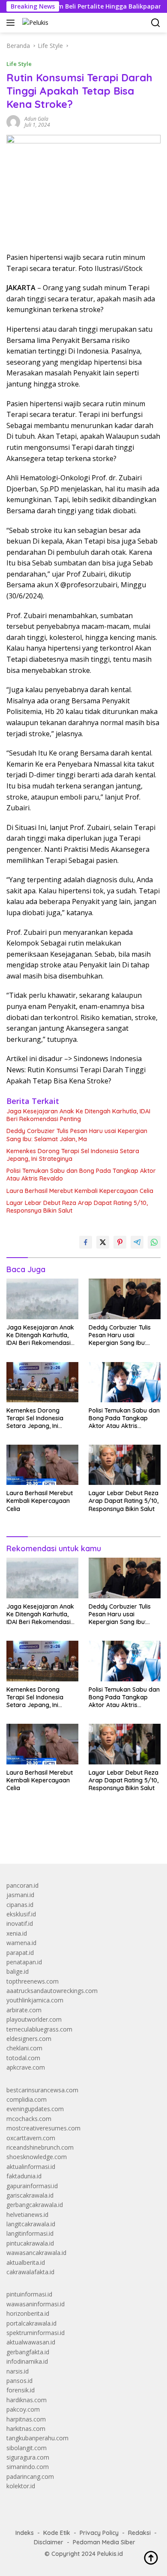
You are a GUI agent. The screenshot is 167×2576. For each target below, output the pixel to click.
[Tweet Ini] (103, 1242)
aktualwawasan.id (31, 2342)
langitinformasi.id (30, 2233)
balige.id (18, 1971)
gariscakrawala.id (30, 2195)
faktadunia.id (24, 2176)
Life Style (19, 64)
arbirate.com (24, 2010)
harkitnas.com (26, 2429)
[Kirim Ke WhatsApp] (154, 1242)
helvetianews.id (27, 2215)
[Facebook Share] (86, 1242)
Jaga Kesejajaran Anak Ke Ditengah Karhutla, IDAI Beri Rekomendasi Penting (78, 1115)
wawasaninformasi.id (36, 2304)
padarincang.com (30, 2476)
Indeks (25, 2533)
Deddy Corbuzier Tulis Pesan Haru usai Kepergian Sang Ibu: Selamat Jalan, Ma (77, 1135)
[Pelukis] (34, 22)
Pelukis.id (110, 2554)
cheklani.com (24, 2048)
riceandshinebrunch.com (40, 2147)
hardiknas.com (27, 2400)
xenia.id (17, 1933)
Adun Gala (36, 119)
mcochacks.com (29, 2119)
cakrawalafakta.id (30, 2272)
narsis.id (18, 2371)
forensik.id (21, 2390)
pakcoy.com (23, 2409)
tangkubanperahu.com (37, 2438)
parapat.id (20, 1953)
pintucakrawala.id (30, 2243)
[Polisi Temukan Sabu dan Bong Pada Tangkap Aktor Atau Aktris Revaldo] (125, 1382)
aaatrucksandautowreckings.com (52, 1991)
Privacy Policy (99, 2533)
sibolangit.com (27, 2448)
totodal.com (23, 2058)
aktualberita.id (26, 2262)
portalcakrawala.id (31, 2323)
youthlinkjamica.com (35, 2000)
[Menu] (12, 23)
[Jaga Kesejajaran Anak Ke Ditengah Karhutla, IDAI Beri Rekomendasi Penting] (42, 1299)
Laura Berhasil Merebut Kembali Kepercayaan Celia (80, 1191)
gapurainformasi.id (32, 2186)
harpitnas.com (26, 2419)
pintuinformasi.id (29, 2294)
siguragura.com (28, 2457)
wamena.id (21, 1943)
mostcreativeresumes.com (43, 2128)
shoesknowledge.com (37, 2157)
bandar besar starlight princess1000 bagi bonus (72, 1837)
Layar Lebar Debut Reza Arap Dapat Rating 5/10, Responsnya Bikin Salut (77, 1207)
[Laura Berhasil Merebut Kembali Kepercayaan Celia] (42, 1465)
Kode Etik (57, 2533)
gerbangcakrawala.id (35, 2205)
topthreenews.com (33, 1981)
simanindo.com (28, 2467)
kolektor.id (21, 2486)
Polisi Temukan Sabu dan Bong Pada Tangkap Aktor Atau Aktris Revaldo (81, 1175)
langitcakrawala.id (31, 2224)
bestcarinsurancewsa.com (42, 2090)
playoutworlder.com (34, 2019)
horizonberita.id (28, 2313)
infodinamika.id (27, 2361)
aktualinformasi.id (31, 2167)
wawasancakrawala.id (36, 2253)
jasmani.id (20, 1895)
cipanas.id (20, 1905)
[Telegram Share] (137, 1242)
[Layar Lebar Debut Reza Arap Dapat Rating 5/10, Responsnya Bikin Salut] (125, 1465)
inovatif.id (20, 1923)
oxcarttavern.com (31, 2138)
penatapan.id (24, 1962)
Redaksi (139, 2533)
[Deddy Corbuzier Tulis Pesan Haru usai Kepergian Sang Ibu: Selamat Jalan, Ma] (125, 1299)
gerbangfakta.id (28, 2352)
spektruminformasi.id (36, 2333)
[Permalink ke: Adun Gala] (13, 121)
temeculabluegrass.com (39, 2029)
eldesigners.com (29, 2039)
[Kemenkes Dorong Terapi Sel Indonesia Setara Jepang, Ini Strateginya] (42, 1382)
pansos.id (19, 2381)
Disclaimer (49, 2542)
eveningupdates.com (35, 2109)
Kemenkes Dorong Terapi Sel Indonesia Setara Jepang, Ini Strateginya (73, 1155)
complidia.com (27, 2099)
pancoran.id (22, 1885)
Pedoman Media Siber (104, 2542)
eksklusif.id (21, 1914)
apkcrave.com (26, 2067)
